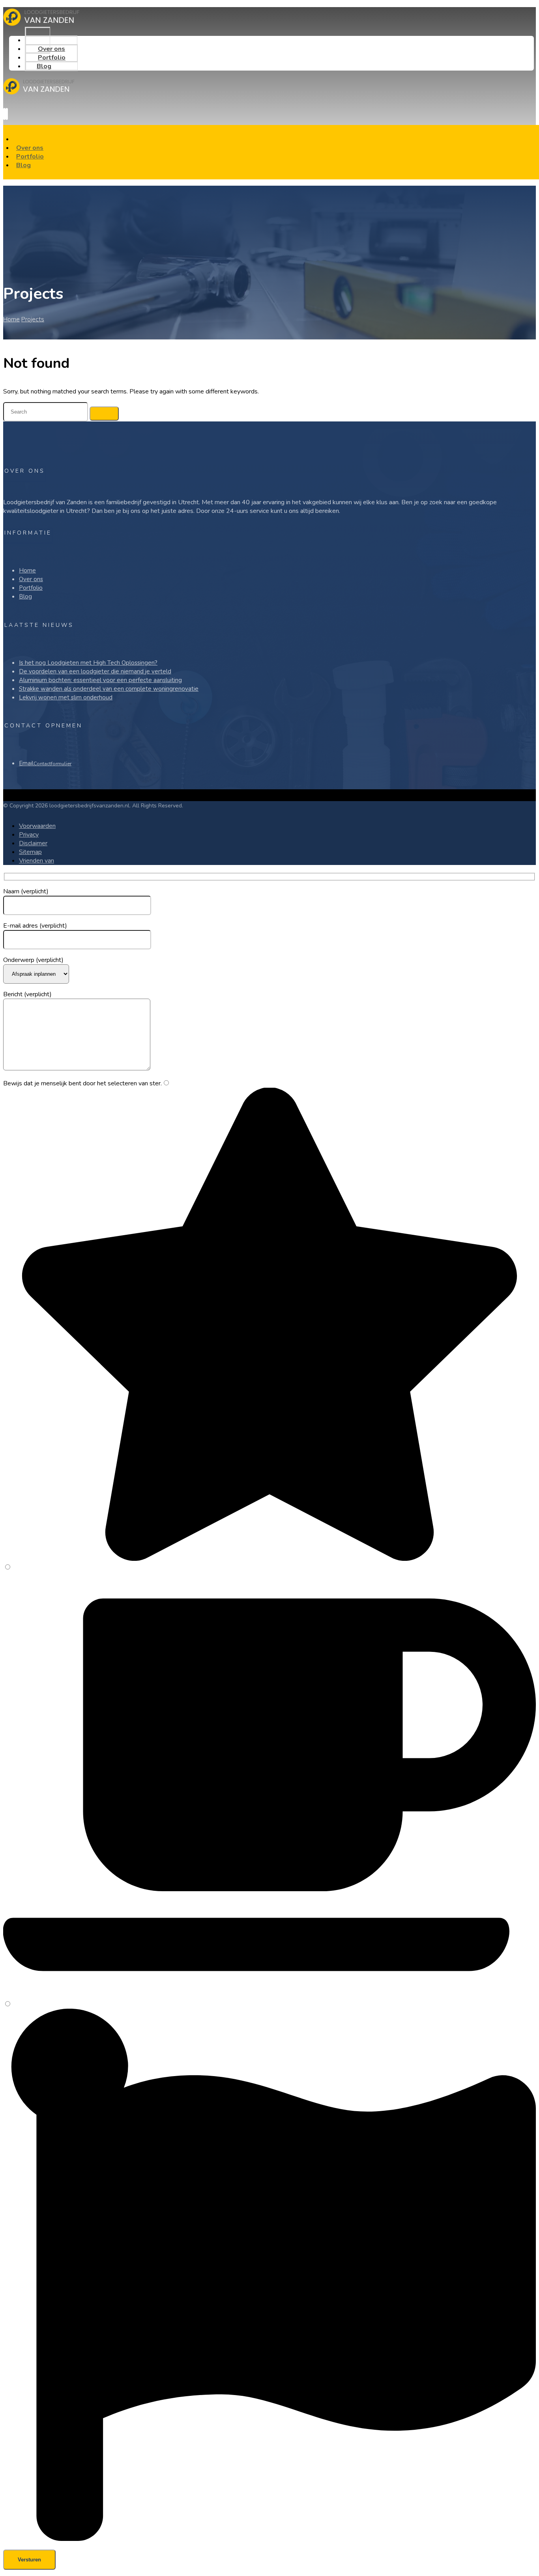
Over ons (31, 579)
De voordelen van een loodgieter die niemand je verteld (95, 671)
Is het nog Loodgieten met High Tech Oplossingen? (88, 663)
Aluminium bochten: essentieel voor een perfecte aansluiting (100, 680)
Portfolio (31, 588)
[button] (4, 114)
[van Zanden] (45, 24)
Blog (25, 596)
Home (27, 570)
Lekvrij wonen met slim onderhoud (66, 697)
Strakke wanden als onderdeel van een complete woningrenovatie (109, 689)
